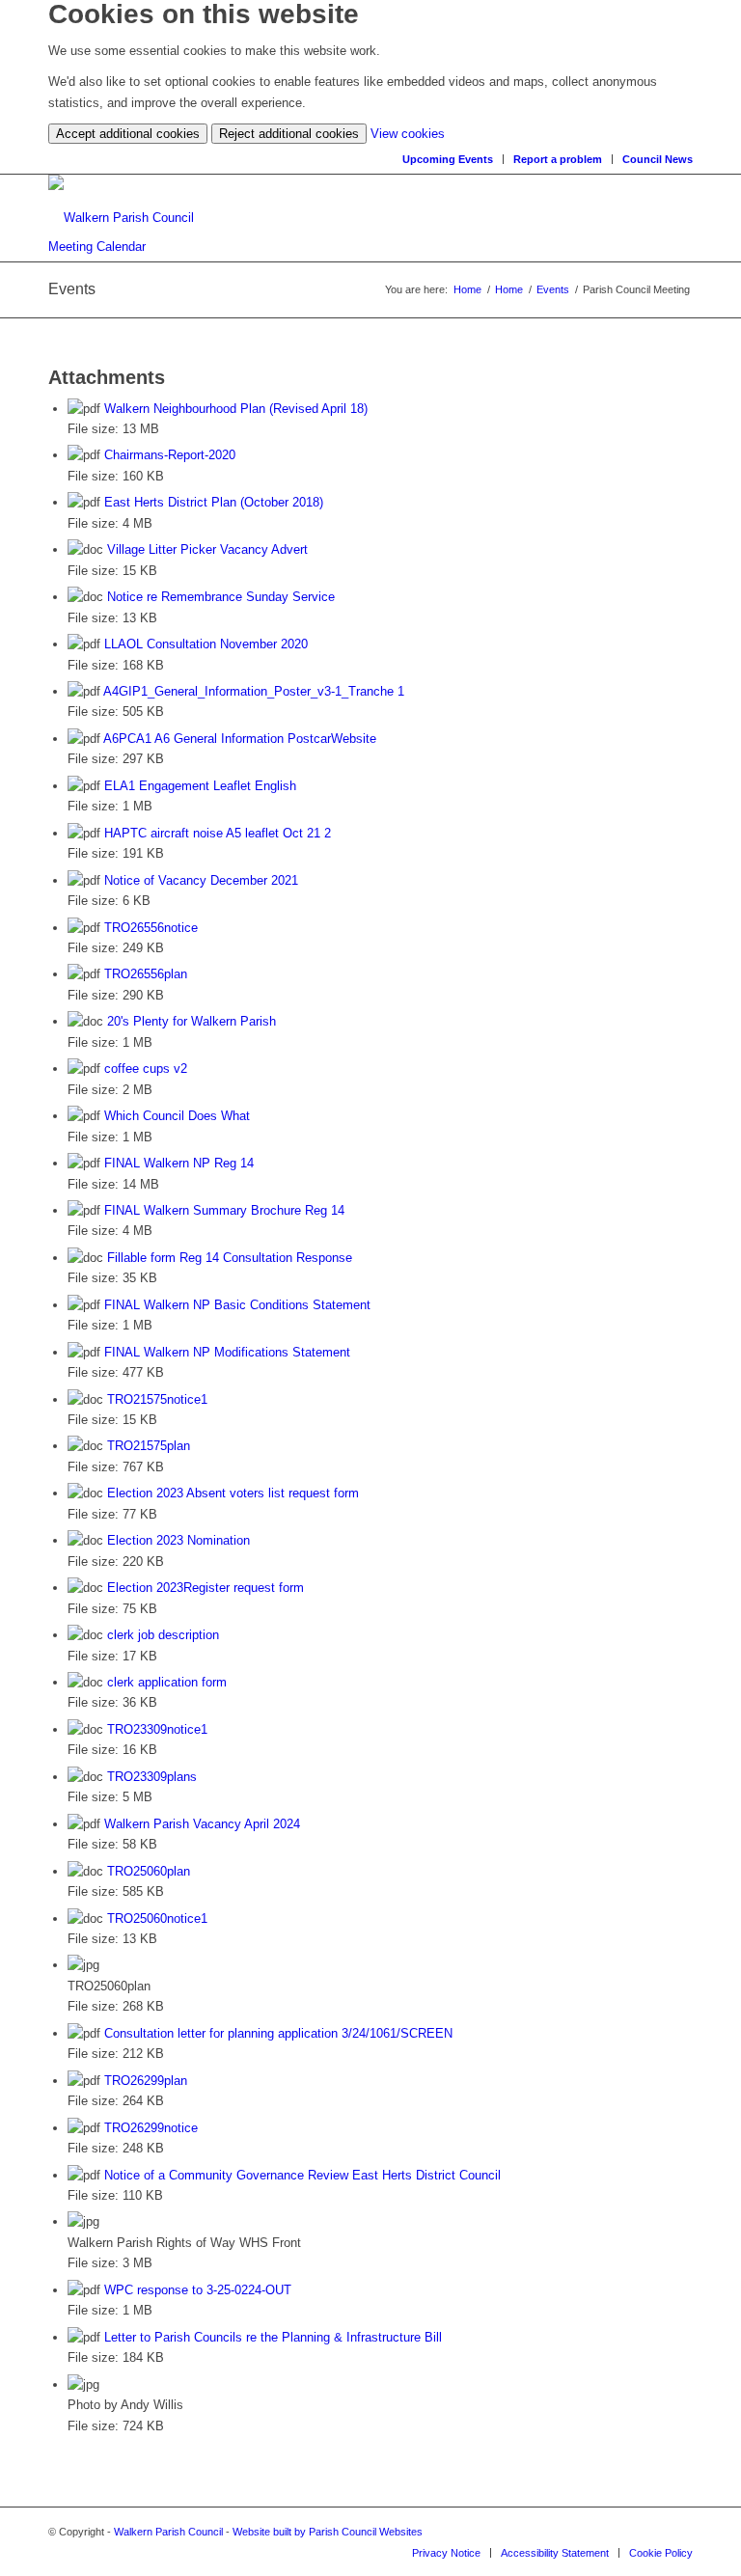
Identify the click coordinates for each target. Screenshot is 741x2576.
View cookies (408, 134)
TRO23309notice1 (157, 1729)
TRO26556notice (151, 928)
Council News (658, 159)
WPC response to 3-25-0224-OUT (198, 2290)
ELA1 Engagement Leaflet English (200, 786)
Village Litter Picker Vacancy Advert (207, 549)
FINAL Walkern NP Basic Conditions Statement (237, 1305)
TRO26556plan (146, 974)
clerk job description (163, 1635)
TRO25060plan (149, 1871)
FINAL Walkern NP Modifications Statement (227, 1352)
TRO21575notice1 (157, 1399)
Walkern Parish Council (168, 2532)
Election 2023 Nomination (178, 1540)
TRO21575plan (149, 1446)
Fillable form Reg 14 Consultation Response (230, 1258)
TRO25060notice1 (157, 1918)
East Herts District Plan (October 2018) (214, 502)
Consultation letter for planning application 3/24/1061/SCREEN (278, 2033)
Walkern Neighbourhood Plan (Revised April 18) (236, 409)
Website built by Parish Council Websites (328, 2532)
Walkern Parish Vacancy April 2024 (202, 1824)
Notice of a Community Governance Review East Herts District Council (302, 2175)
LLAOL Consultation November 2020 (206, 644)
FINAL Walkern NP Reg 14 (179, 1163)
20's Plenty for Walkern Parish (192, 1021)
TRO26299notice (151, 2128)
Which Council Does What (177, 1116)
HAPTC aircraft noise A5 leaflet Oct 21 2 (218, 833)
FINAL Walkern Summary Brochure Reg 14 (224, 1210)
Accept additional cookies (128, 134)
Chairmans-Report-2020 (170, 455)
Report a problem (558, 159)
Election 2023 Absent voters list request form (233, 1493)
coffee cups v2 (146, 1069)
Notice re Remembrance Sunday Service (221, 597)
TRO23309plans (152, 1777)
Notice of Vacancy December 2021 (201, 880)
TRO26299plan (146, 2081)
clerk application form (167, 1682)
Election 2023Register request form (206, 1588)
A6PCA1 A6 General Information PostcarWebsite (240, 739)
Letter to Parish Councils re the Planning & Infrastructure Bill (273, 2337)
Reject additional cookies (289, 134)
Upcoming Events (448, 159)
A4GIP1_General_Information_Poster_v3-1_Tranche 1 (254, 691)
